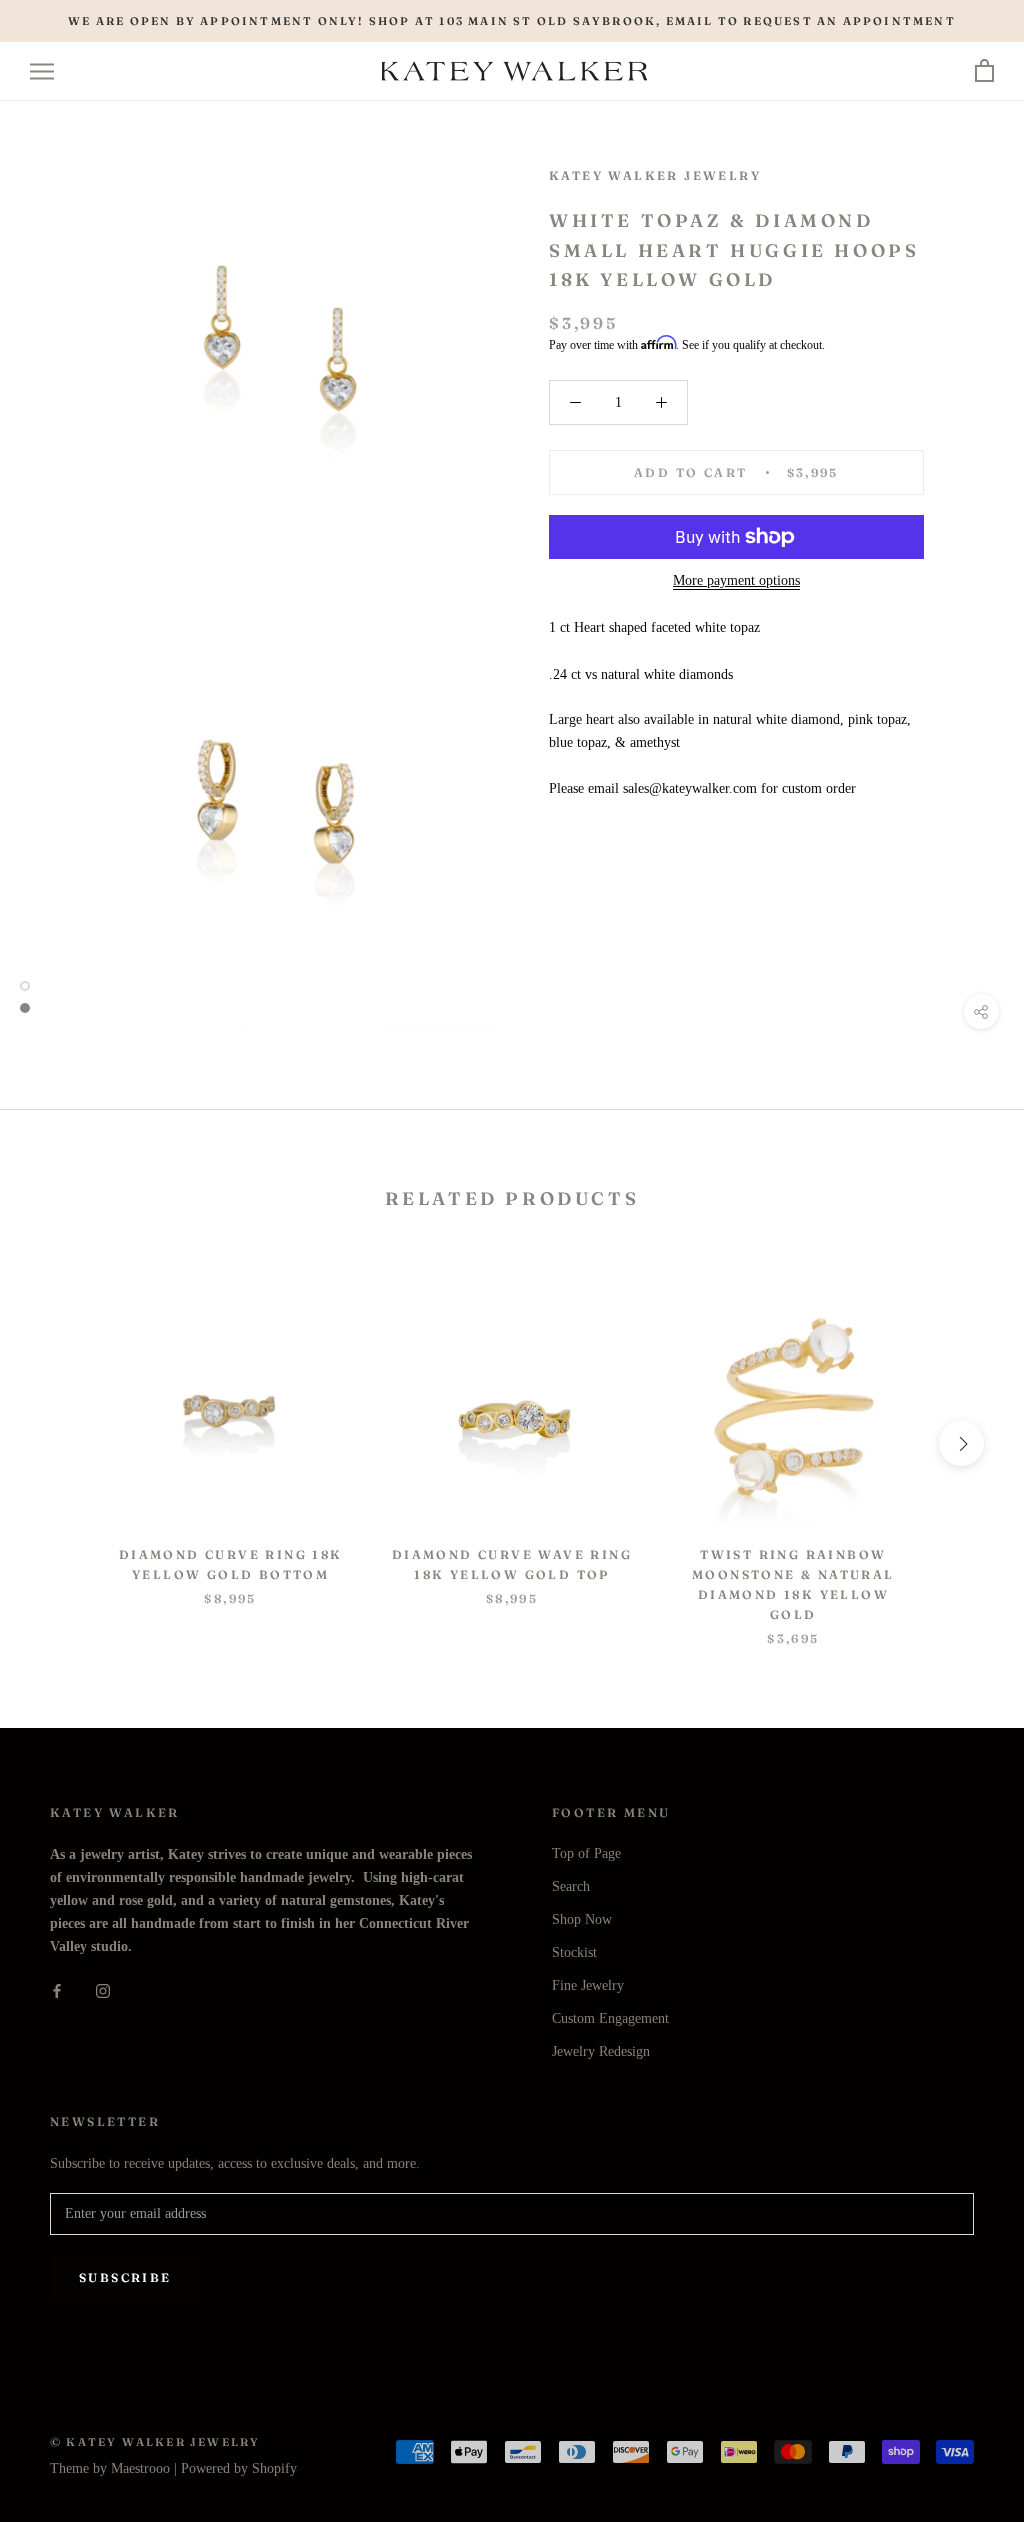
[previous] (62, 1443)
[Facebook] (57, 1990)
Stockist (574, 1952)
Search (571, 1886)
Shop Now (582, 1919)
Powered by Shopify (239, 2468)
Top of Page (586, 1853)
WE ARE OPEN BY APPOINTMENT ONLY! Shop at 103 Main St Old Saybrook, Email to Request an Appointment (512, 21)
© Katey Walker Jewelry (155, 2442)
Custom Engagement (610, 2018)
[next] (961, 1443)
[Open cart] (984, 71)
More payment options (736, 580)
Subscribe (125, 2277)
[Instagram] (103, 1990)
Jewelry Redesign (601, 2051)
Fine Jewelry (588, 1985)
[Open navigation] (42, 71)
